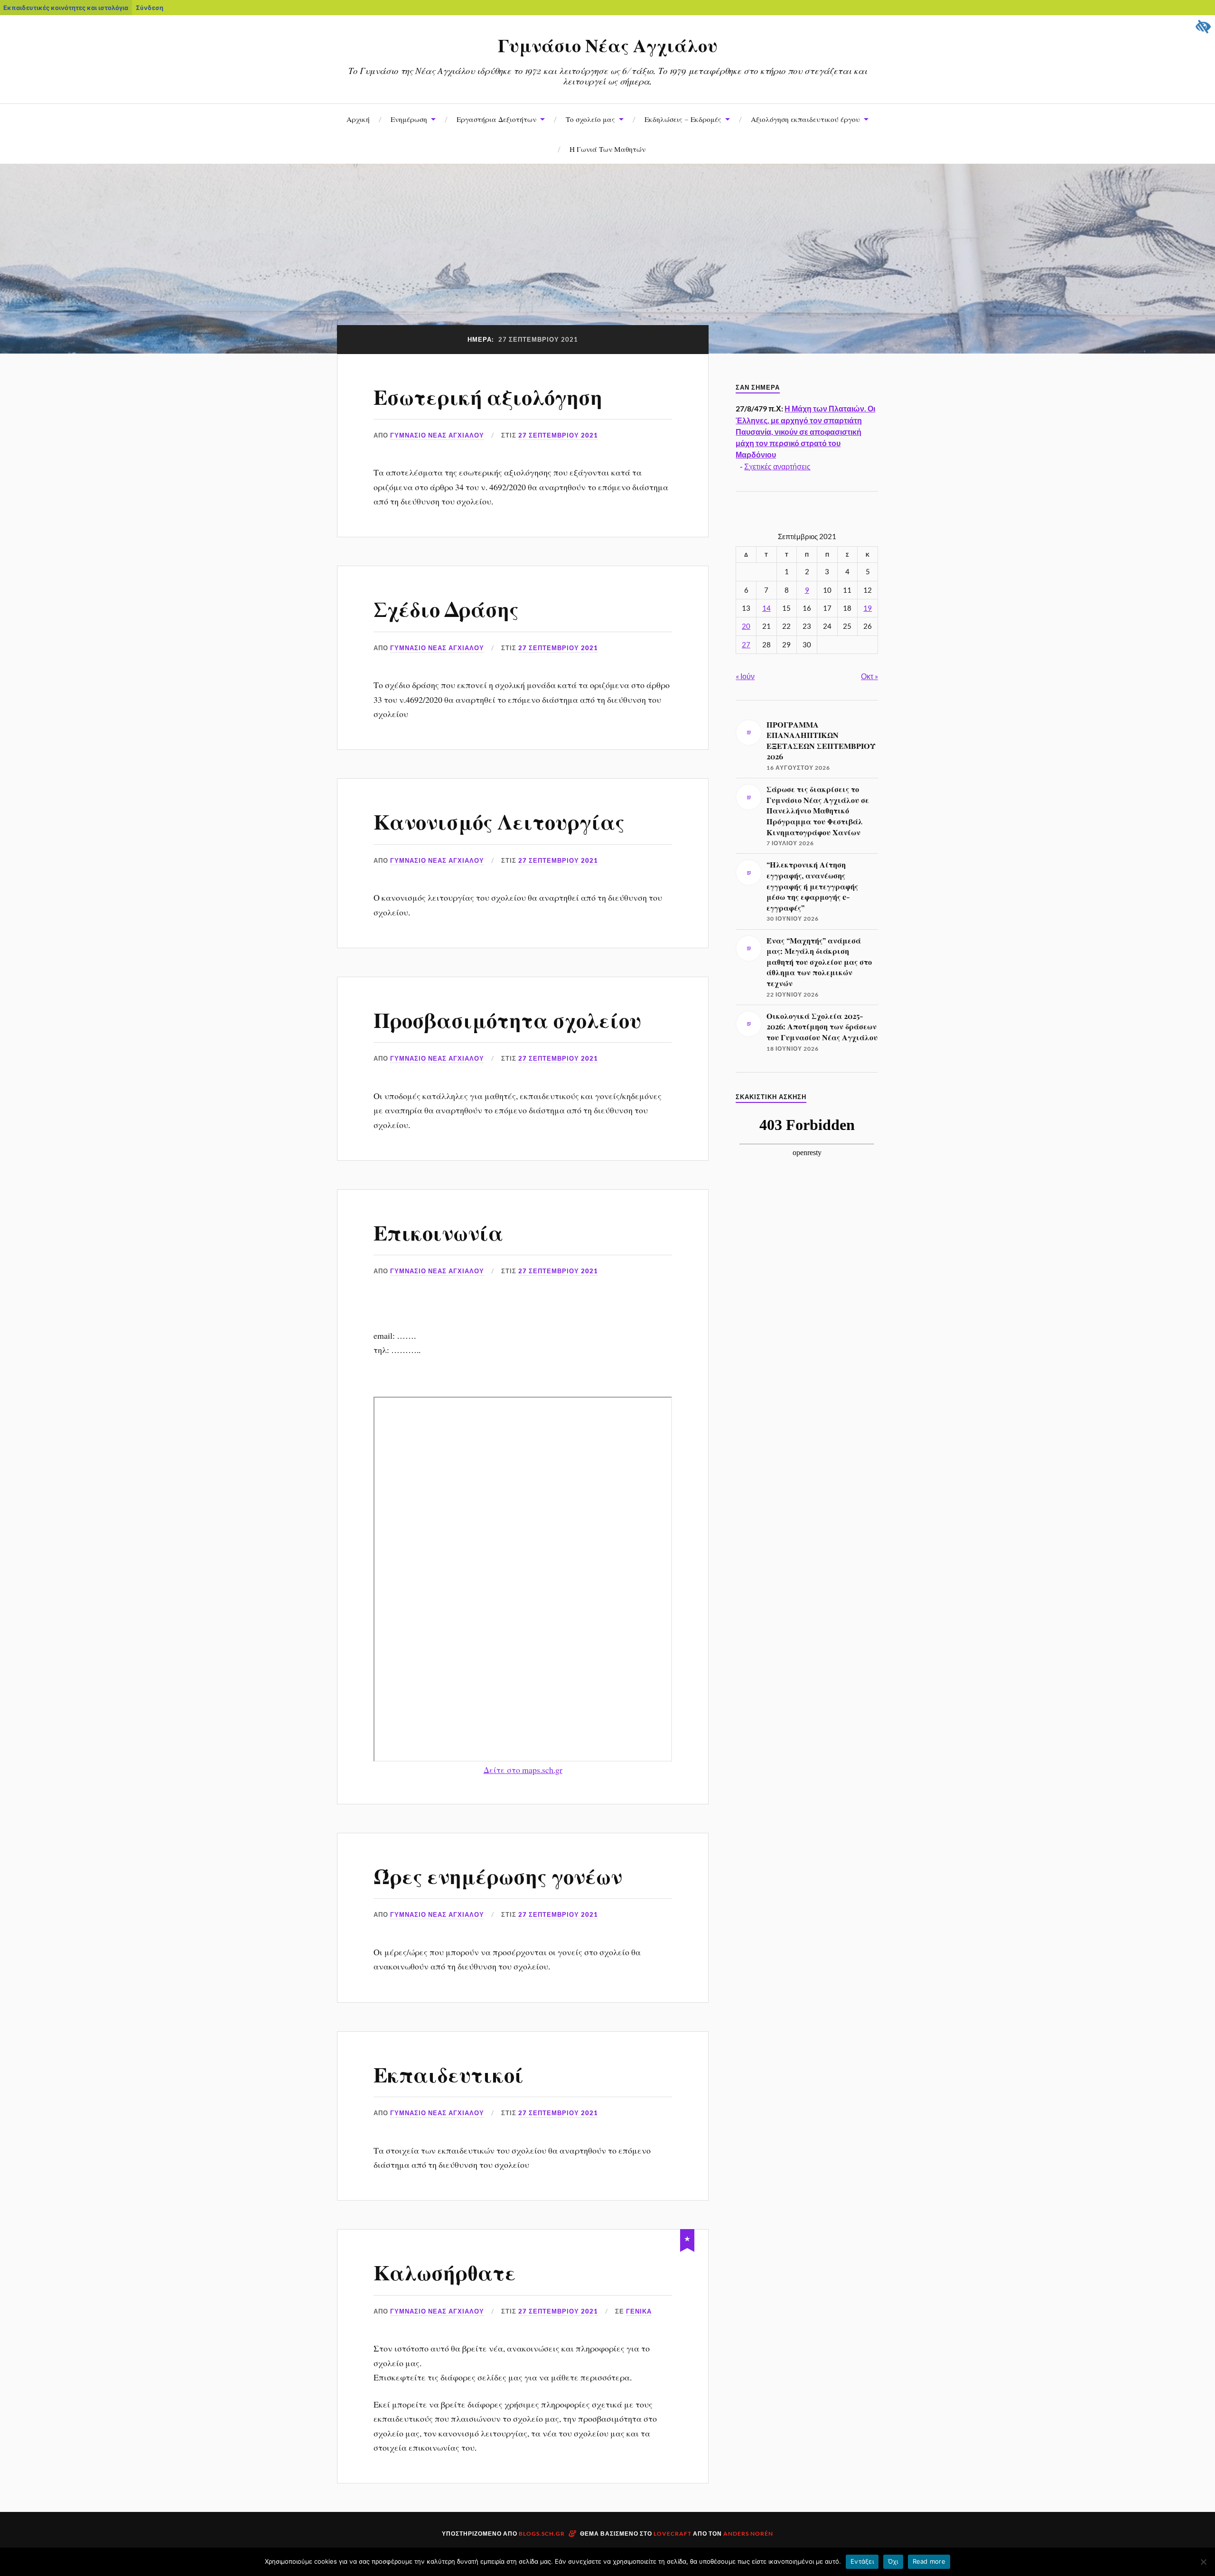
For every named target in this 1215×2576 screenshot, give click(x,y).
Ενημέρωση (409, 119)
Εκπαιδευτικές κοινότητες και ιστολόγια (66, 8)
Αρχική (358, 119)
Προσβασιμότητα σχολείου (507, 1019)
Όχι (893, 2561)
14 (766, 608)
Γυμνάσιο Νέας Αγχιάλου (608, 45)
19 (868, 608)
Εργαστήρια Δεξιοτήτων (496, 119)
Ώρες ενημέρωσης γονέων (498, 1875)
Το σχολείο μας (590, 119)
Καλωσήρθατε (445, 2272)
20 (746, 626)
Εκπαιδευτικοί (449, 2074)
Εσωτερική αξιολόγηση (488, 396)
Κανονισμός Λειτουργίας (499, 821)
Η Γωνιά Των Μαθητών (607, 149)
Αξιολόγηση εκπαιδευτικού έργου (805, 119)
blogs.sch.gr (542, 2534)
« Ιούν (745, 676)
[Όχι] (1203, 2562)
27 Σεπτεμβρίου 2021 (558, 435)
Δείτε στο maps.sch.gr (523, 1770)
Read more (929, 2561)
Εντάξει (862, 2561)
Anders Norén (748, 2534)
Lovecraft (673, 2534)
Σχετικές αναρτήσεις (777, 466)
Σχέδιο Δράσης (446, 608)
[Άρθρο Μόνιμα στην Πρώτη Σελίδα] (687, 2239)
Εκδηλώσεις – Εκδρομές (683, 119)
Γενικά (639, 2311)
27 (746, 645)
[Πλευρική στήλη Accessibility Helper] (1204, 27)
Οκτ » (869, 676)
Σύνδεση (150, 8)
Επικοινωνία (438, 1232)
